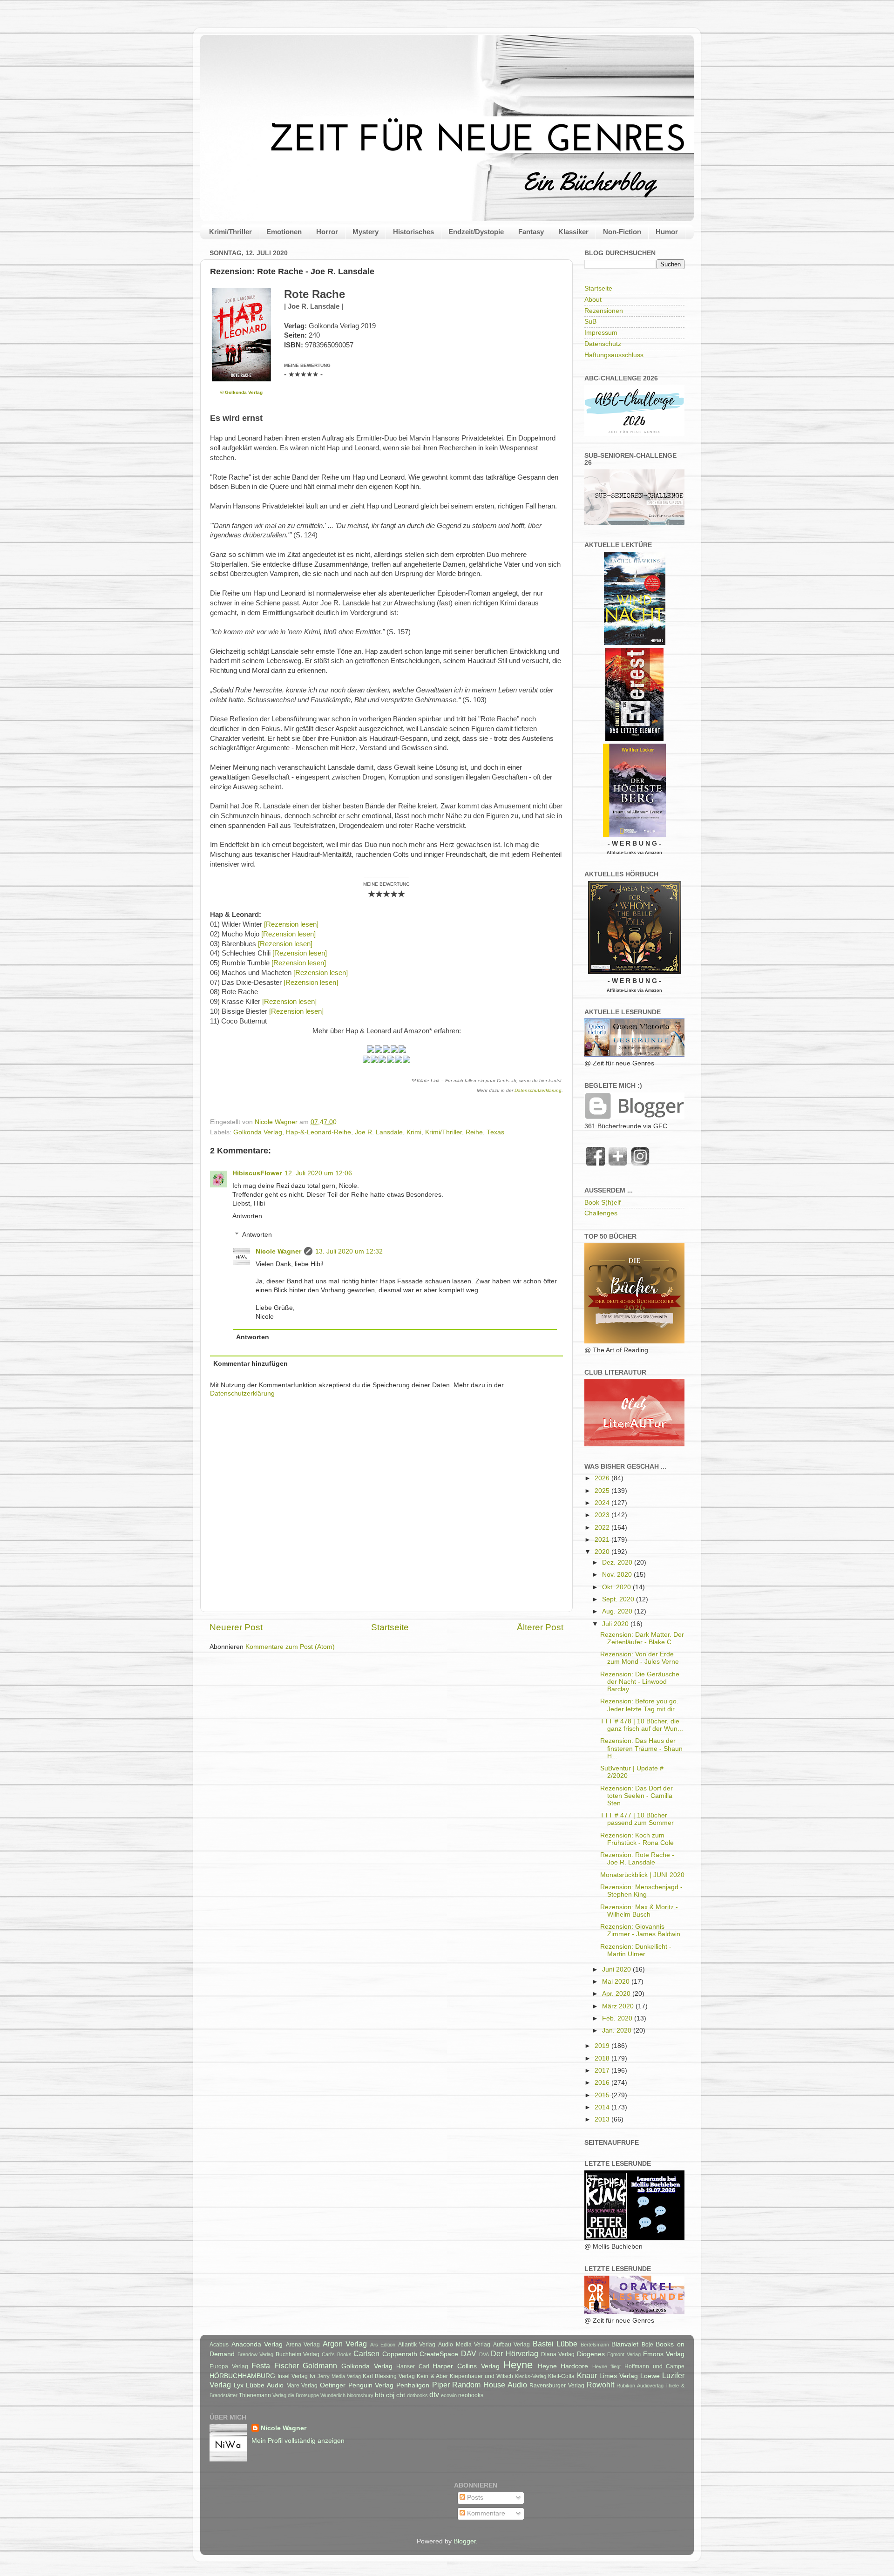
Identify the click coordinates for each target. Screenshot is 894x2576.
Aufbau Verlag (512, 2345)
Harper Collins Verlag (466, 2366)
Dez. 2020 (618, 1563)
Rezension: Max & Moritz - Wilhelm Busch (639, 1911)
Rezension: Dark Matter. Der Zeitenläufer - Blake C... (642, 1638)
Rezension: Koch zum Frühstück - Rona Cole (637, 1839)
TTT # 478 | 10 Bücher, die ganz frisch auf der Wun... (642, 1725)
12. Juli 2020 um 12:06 (318, 1173)
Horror (327, 232)
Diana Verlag (558, 2354)
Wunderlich (333, 2395)
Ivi (312, 2376)
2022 (603, 1528)
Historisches (413, 232)
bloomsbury (360, 2395)
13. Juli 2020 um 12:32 (349, 1251)
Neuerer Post (236, 1627)
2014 (603, 2107)
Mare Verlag (302, 2386)
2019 (603, 2046)
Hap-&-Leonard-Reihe (318, 1132)
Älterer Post (540, 1627)
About (593, 300)
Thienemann (255, 2395)
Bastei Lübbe (555, 2344)
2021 (603, 1540)
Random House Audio (489, 2385)
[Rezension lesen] (291, 924)
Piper (441, 2385)
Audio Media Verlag (464, 2345)
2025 (603, 1491)
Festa (261, 2366)
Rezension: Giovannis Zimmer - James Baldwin (640, 1930)
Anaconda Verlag (257, 2344)
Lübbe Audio (265, 2385)
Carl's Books (337, 2354)
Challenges (601, 1213)
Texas (495, 1132)
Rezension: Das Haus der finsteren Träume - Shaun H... (641, 1748)
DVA (484, 2354)
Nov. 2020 (618, 1575)
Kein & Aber (432, 2376)
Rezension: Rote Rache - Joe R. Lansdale (637, 1859)
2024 (603, 1503)
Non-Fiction (622, 232)
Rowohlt (600, 2385)
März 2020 (619, 2006)
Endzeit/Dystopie (476, 232)
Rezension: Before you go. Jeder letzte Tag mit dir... (640, 1705)
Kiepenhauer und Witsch (481, 2376)
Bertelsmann (595, 2345)
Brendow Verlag (256, 2354)
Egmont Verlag (624, 2354)
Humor (667, 232)
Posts (474, 2498)
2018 (603, 2058)
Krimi (414, 1132)
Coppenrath (400, 2354)
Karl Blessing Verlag (389, 2376)
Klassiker (573, 232)
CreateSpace (439, 2354)
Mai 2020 (617, 1982)
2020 (603, 1552)
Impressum (601, 333)
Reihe (474, 1132)
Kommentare (485, 2513)
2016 (603, 2083)
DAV (469, 2353)
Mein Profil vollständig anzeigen (298, 2441)
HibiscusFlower (257, 1173)
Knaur (587, 2375)
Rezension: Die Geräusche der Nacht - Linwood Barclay (640, 1682)
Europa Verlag (229, 2366)
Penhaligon (413, 2385)
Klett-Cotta (561, 2376)
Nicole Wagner (278, 1251)
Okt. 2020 (617, 1587)
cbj (390, 2395)
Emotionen (284, 232)
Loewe (650, 2376)
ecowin (449, 2395)
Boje (647, 2345)
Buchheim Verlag (298, 2354)
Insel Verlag (293, 2376)
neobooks (471, 2395)
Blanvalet (625, 2344)
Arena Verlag (303, 2345)
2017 (603, 2071)
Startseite (390, 1627)
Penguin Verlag (371, 2385)
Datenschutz (603, 344)
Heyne (518, 2365)
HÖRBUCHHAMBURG (242, 2376)
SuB (590, 322)
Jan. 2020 (618, 2030)
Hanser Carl (413, 2366)
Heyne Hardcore (563, 2366)
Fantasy (531, 232)
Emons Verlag (664, 2354)
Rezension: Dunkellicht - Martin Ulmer (636, 1950)
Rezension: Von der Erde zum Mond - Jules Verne (640, 1658)
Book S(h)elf (603, 1203)
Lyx (239, 2385)
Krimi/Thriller (230, 232)
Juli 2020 (616, 1624)
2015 (603, 2095)
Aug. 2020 (618, 1611)
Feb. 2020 (618, 2018)
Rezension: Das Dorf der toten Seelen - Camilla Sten (637, 1796)
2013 (603, 2119)
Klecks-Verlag (531, 2376)
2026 (603, 1478)
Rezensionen (604, 311)
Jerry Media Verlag (339, 2376)
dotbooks (417, 2395)
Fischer (287, 2366)
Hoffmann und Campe (654, 2366)
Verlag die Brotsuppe (296, 2395)
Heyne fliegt (607, 2366)
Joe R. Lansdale (379, 1132)
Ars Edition (383, 2345)
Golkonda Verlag (258, 1132)
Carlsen (366, 2353)
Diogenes (591, 2354)
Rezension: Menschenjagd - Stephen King (641, 1891)
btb (379, 2395)
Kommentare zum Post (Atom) (290, 1647)
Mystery (366, 232)
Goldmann (320, 2366)
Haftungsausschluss (614, 355)
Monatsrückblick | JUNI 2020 (642, 1875)
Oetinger (333, 2385)
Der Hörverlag (515, 2353)
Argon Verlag (345, 2344)
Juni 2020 (617, 1969)
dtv (434, 2394)
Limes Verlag (619, 2376)
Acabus (219, 2345)
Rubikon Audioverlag (640, 2386)
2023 (603, 1515)
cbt (401, 2395)
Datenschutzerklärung (538, 1090)
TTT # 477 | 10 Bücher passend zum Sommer (637, 1819)
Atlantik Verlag (417, 2345)
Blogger (465, 2541)
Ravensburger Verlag (557, 2386)
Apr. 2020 (617, 1994)
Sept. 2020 (619, 1599)
